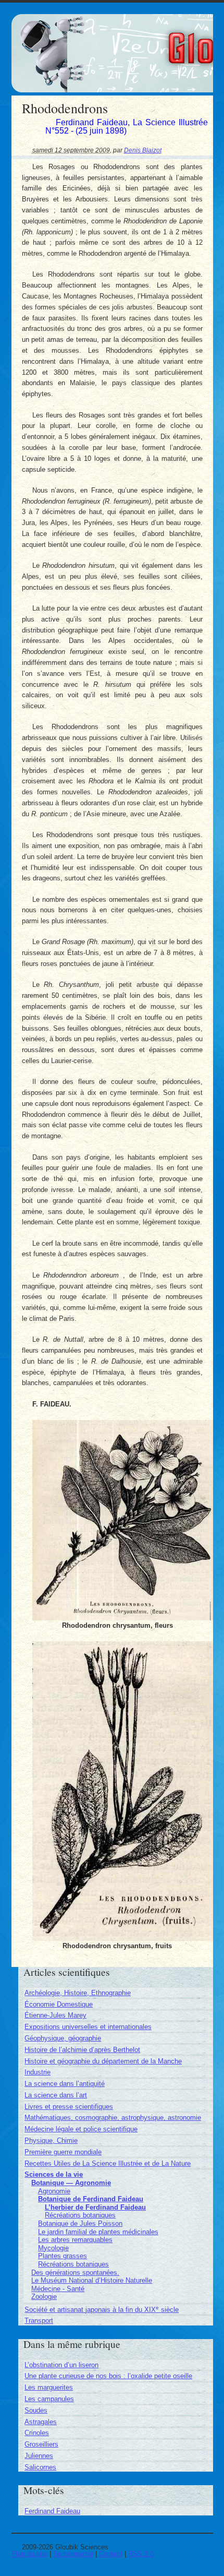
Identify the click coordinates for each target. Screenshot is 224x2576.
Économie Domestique (59, 2004)
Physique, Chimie (51, 2140)
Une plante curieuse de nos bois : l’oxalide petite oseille (108, 2376)
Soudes (36, 2410)
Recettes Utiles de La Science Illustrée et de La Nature (108, 2163)
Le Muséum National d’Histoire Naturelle (92, 2280)
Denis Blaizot (143, 150)
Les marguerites (49, 2387)
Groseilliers (41, 2444)
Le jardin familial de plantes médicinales (98, 2232)
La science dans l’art (56, 2095)
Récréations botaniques (80, 2215)
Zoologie (44, 2297)
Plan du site (29, 2554)
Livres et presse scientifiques (69, 2107)
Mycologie (53, 2248)
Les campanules (49, 2399)
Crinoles (37, 2433)
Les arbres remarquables (75, 2240)
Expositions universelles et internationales (88, 2027)
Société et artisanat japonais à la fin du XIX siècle (102, 2310)
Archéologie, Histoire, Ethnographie (78, 1993)
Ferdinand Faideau (52, 2511)
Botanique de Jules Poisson (80, 2223)
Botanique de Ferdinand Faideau (91, 2199)
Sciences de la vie (54, 2174)
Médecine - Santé (58, 2289)
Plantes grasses (63, 2256)
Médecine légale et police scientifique (81, 2129)
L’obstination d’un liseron (61, 2365)
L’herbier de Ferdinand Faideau (95, 2207)
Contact (111, 2554)
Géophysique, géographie (63, 2038)
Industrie (38, 2072)
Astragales (41, 2422)
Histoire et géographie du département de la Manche (103, 2061)
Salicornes (40, 2467)
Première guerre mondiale (63, 2152)
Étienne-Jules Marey (55, 2015)
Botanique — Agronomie (71, 2183)
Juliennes (39, 2456)
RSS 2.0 (141, 2554)
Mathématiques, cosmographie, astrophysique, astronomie (113, 2118)
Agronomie (54, 2191)
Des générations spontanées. (75, 2273)
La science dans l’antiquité (65, 2084)
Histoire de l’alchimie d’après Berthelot (82, 2050)
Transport (39, 2321)
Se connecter (73, 2554)
